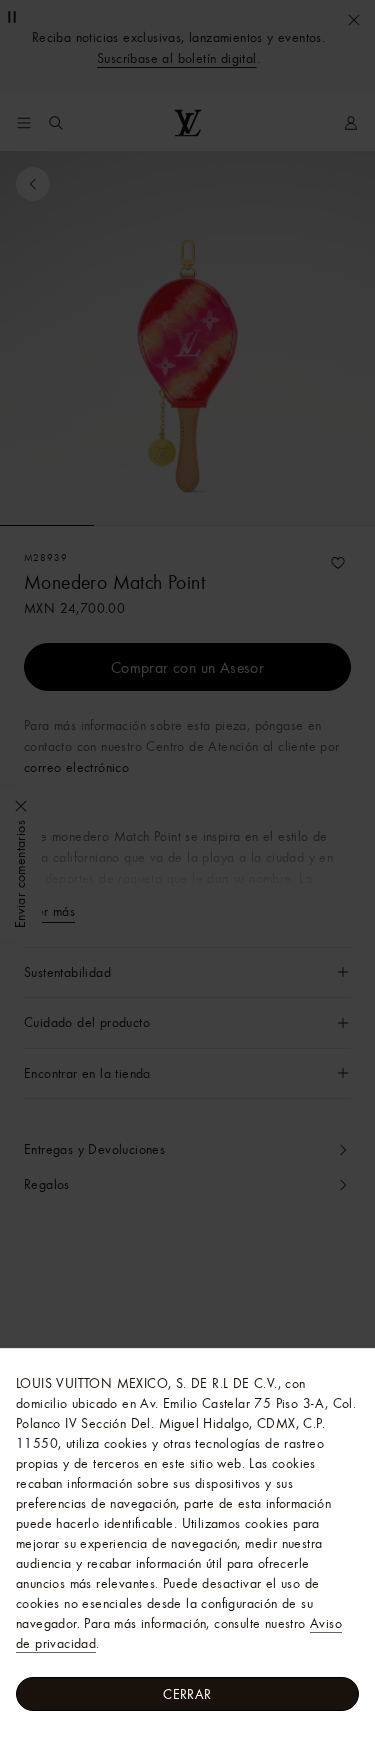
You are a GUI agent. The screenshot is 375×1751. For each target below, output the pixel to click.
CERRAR (187, 1694)
